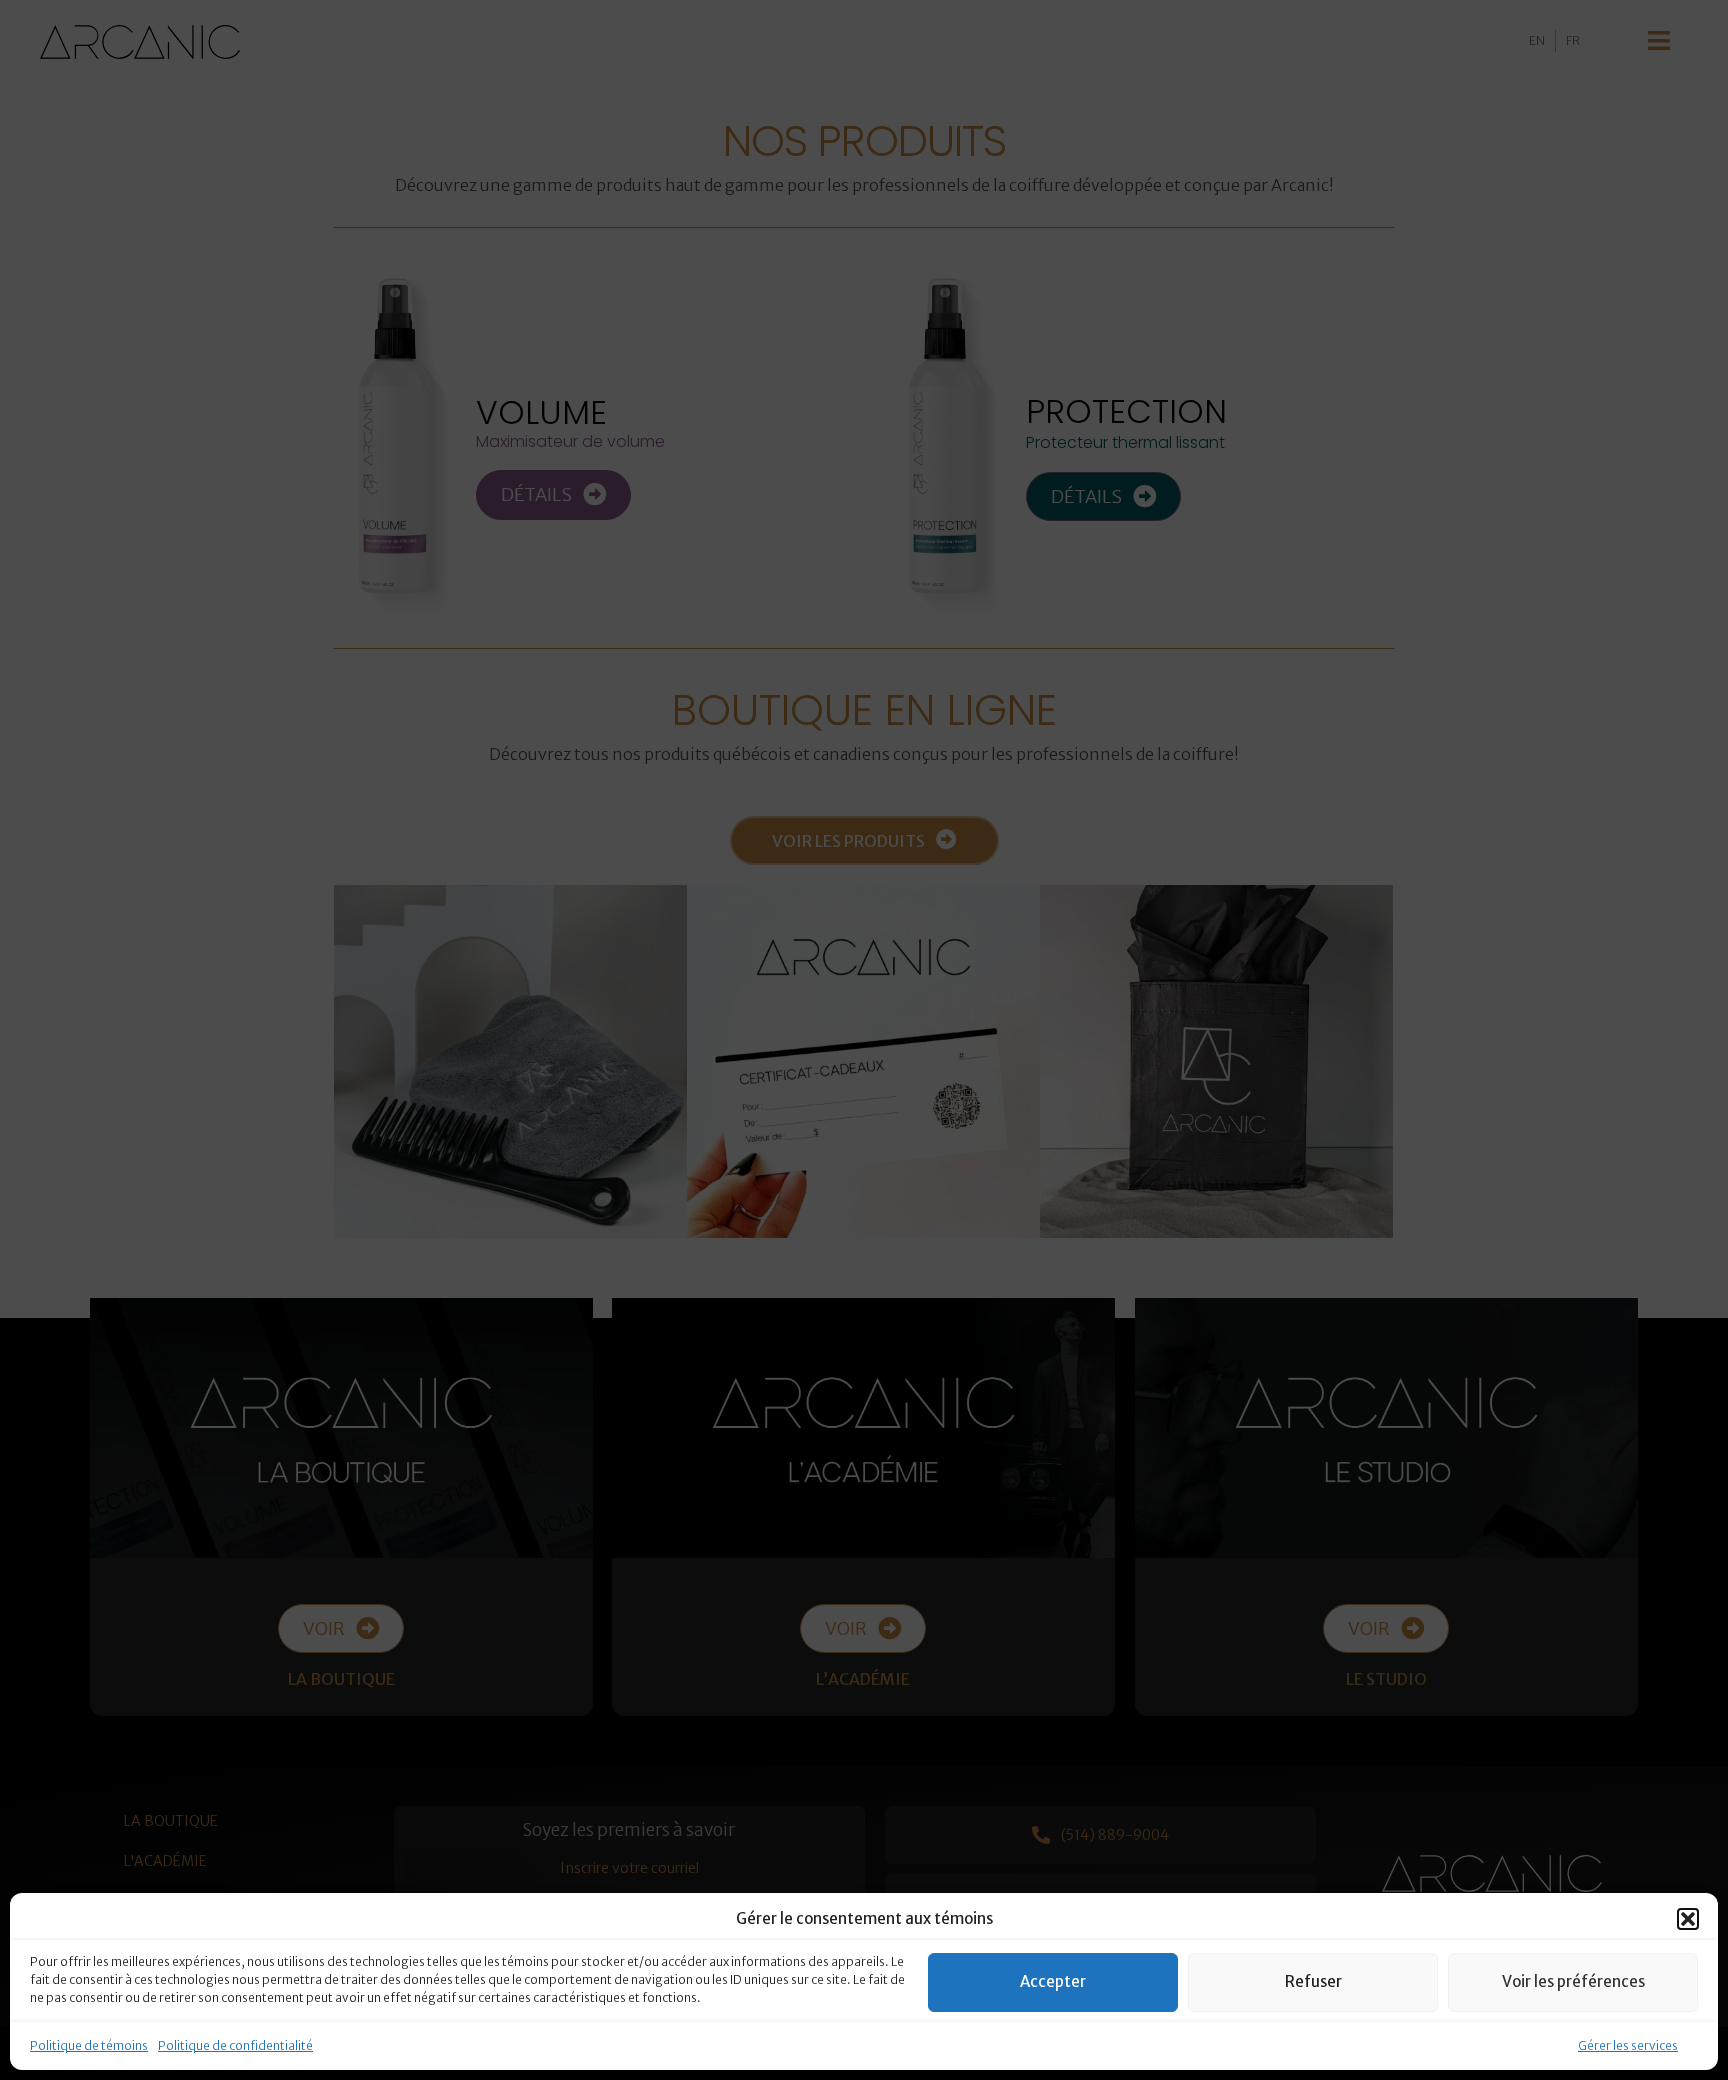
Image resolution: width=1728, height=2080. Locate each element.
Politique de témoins (89, 2045)
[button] (1688, 1919)
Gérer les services (1628, 2045)
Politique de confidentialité (235, 2045)
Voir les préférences (1573, 1981)
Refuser (1313, 1981)
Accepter (1053, 1981)
